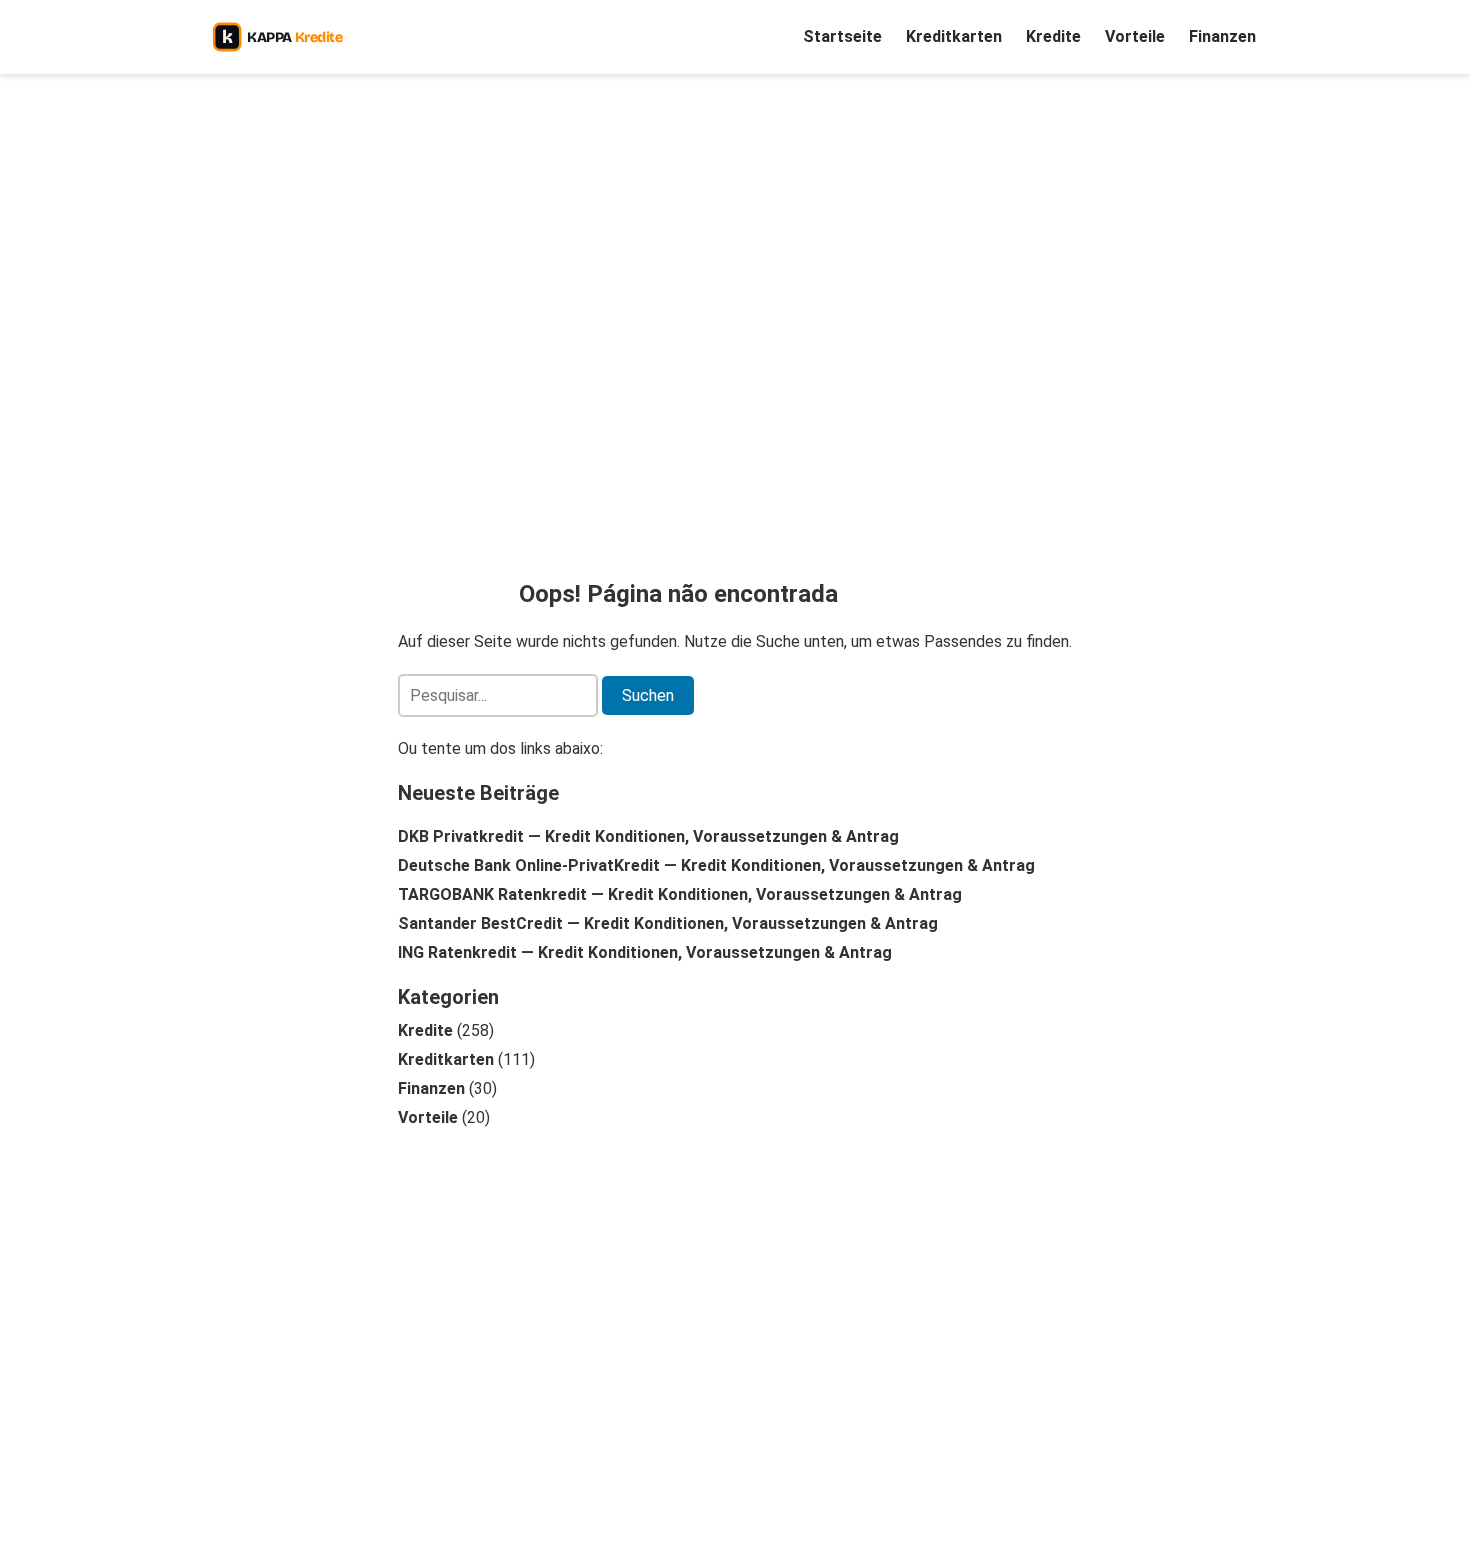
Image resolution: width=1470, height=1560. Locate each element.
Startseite (842, 36)
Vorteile (1135, 36)
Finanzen (1222, 36)
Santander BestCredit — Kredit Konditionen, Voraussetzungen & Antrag (668, 923)
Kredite (1053, 36)
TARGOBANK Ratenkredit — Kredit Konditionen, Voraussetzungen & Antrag (680, 894)
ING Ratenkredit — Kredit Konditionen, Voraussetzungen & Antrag (645, 952)
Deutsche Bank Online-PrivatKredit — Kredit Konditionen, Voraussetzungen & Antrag (716, 865)
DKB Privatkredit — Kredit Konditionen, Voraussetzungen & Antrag (648, 836)
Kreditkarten (954, 36)
